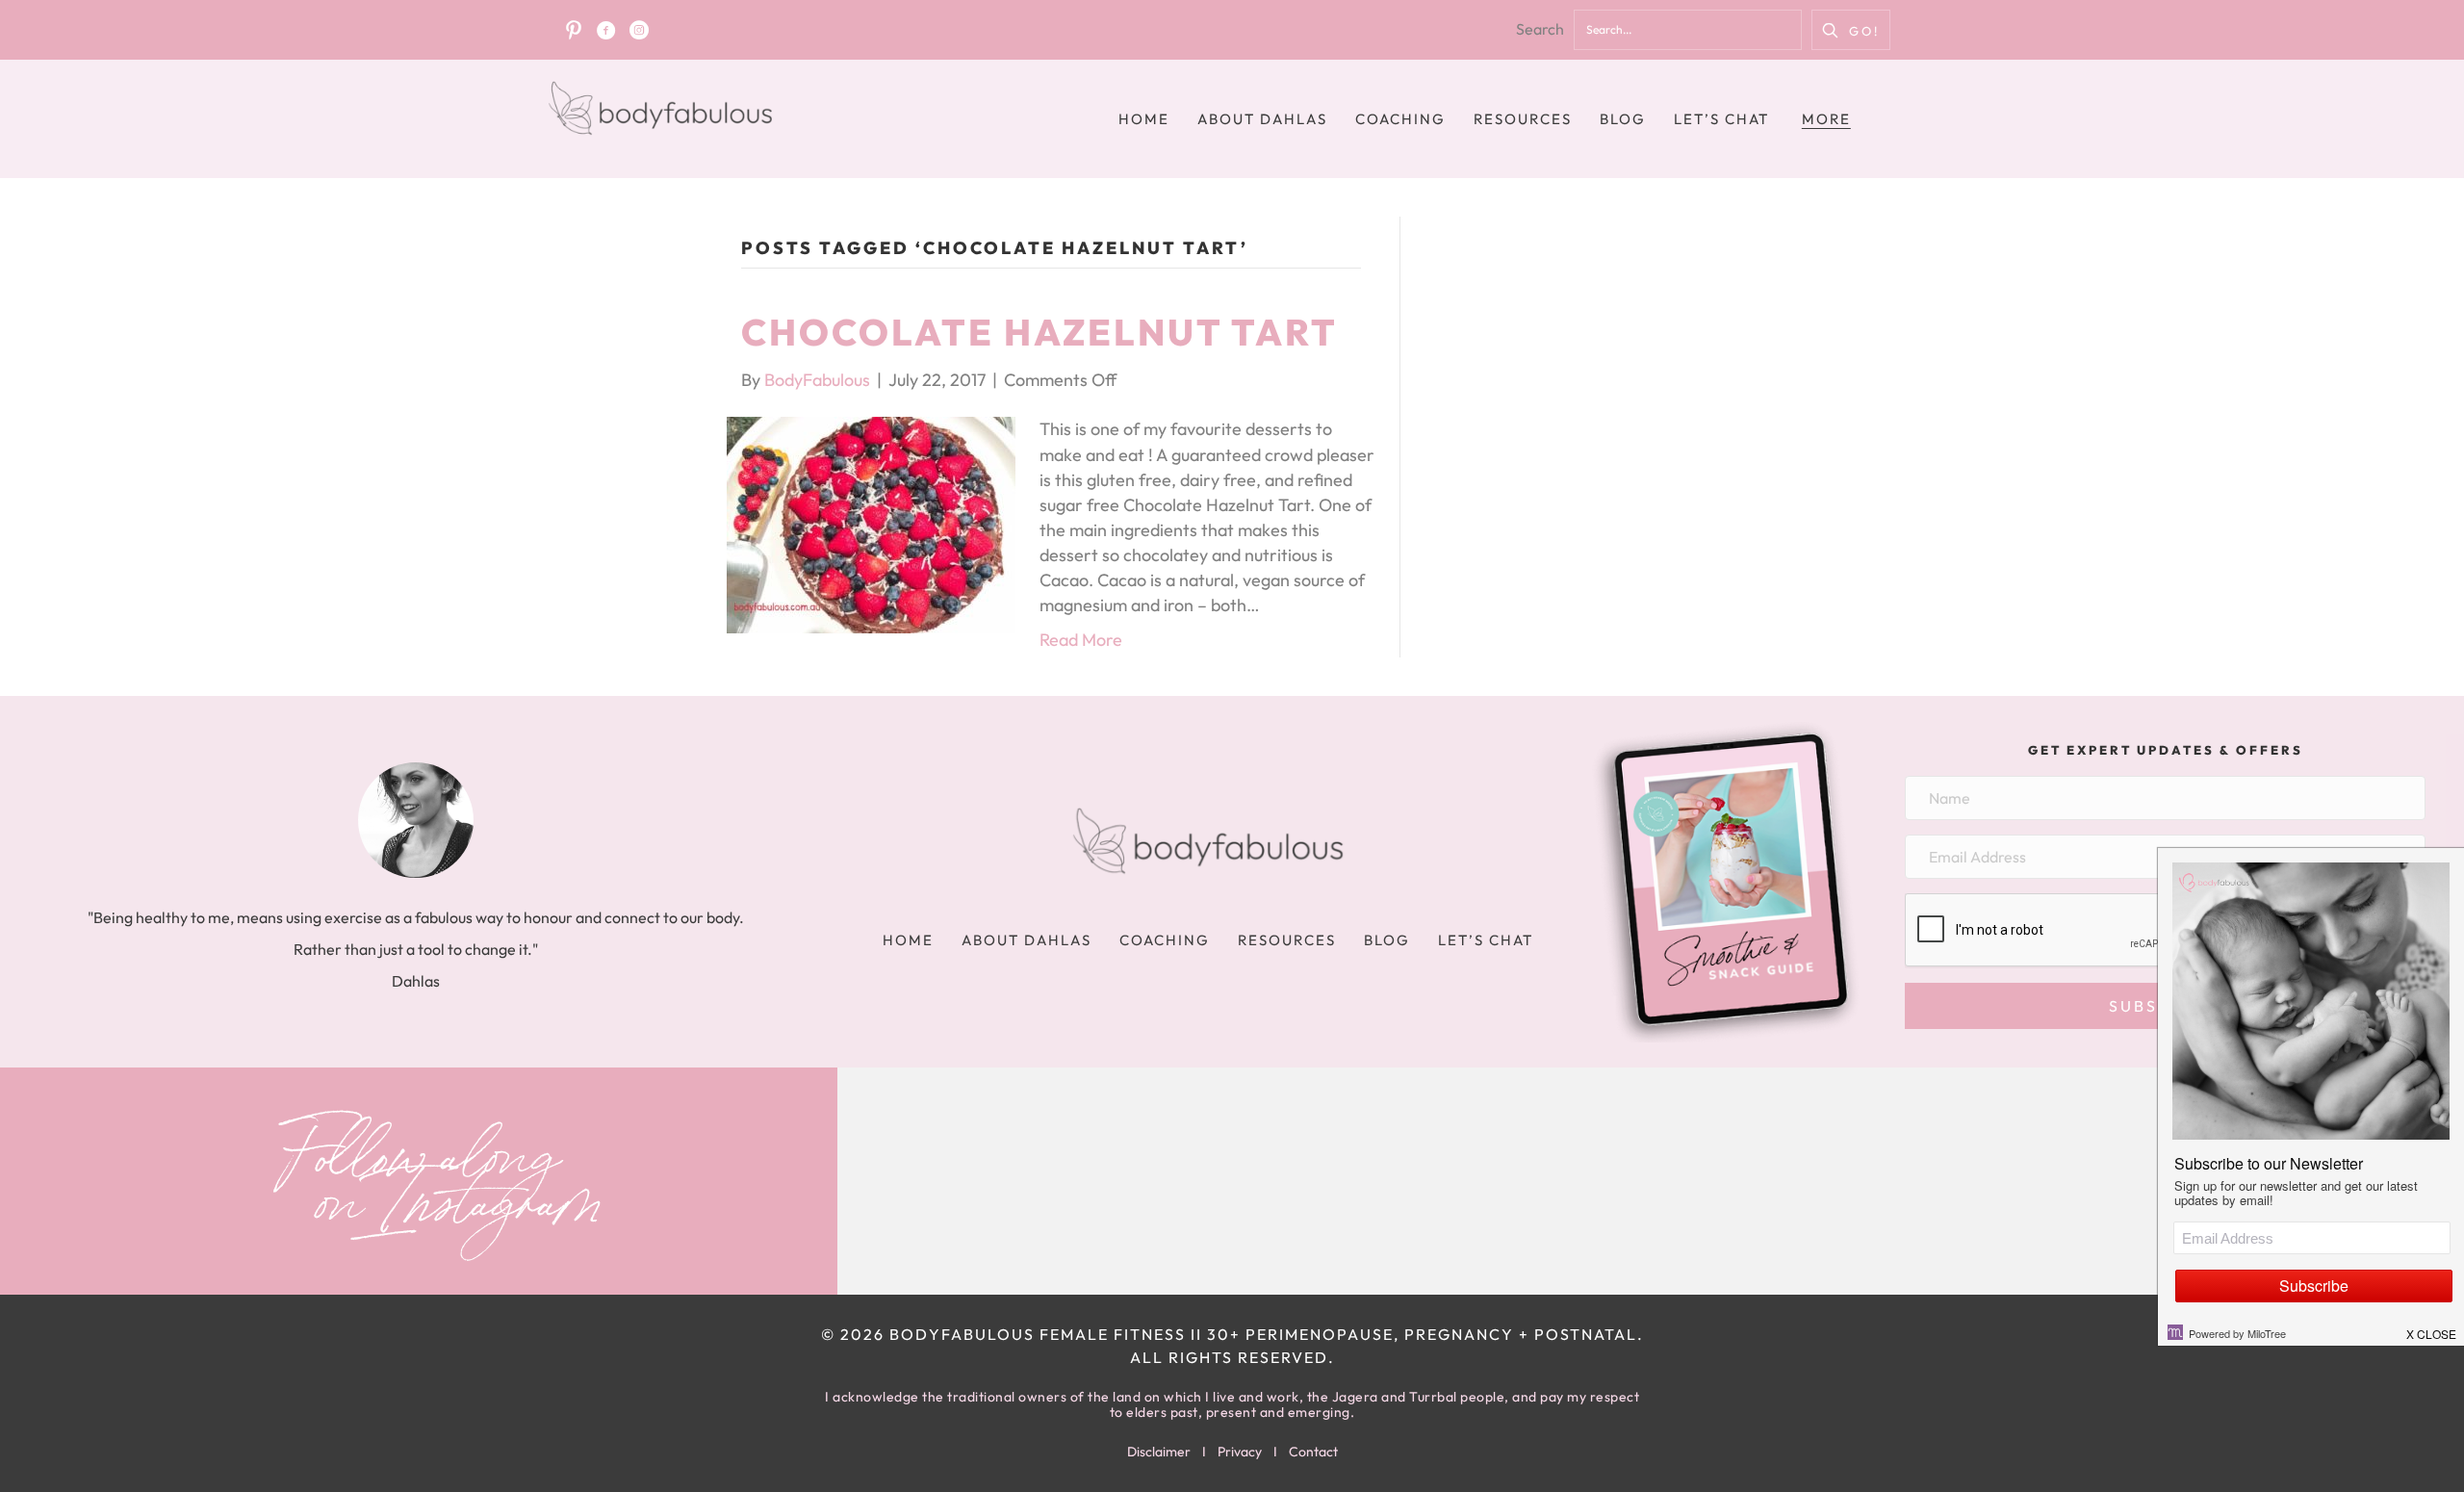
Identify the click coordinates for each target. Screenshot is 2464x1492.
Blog (1623, 119)
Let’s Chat (1721, 119)
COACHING (1400, 119)
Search (1540, 29)
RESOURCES (1523, 119)
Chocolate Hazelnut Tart (1039, 332)
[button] (1851, 30)
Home (1144, 119)
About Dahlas (1262, 119)
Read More (1081, 640)
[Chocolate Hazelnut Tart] (871, 523)
